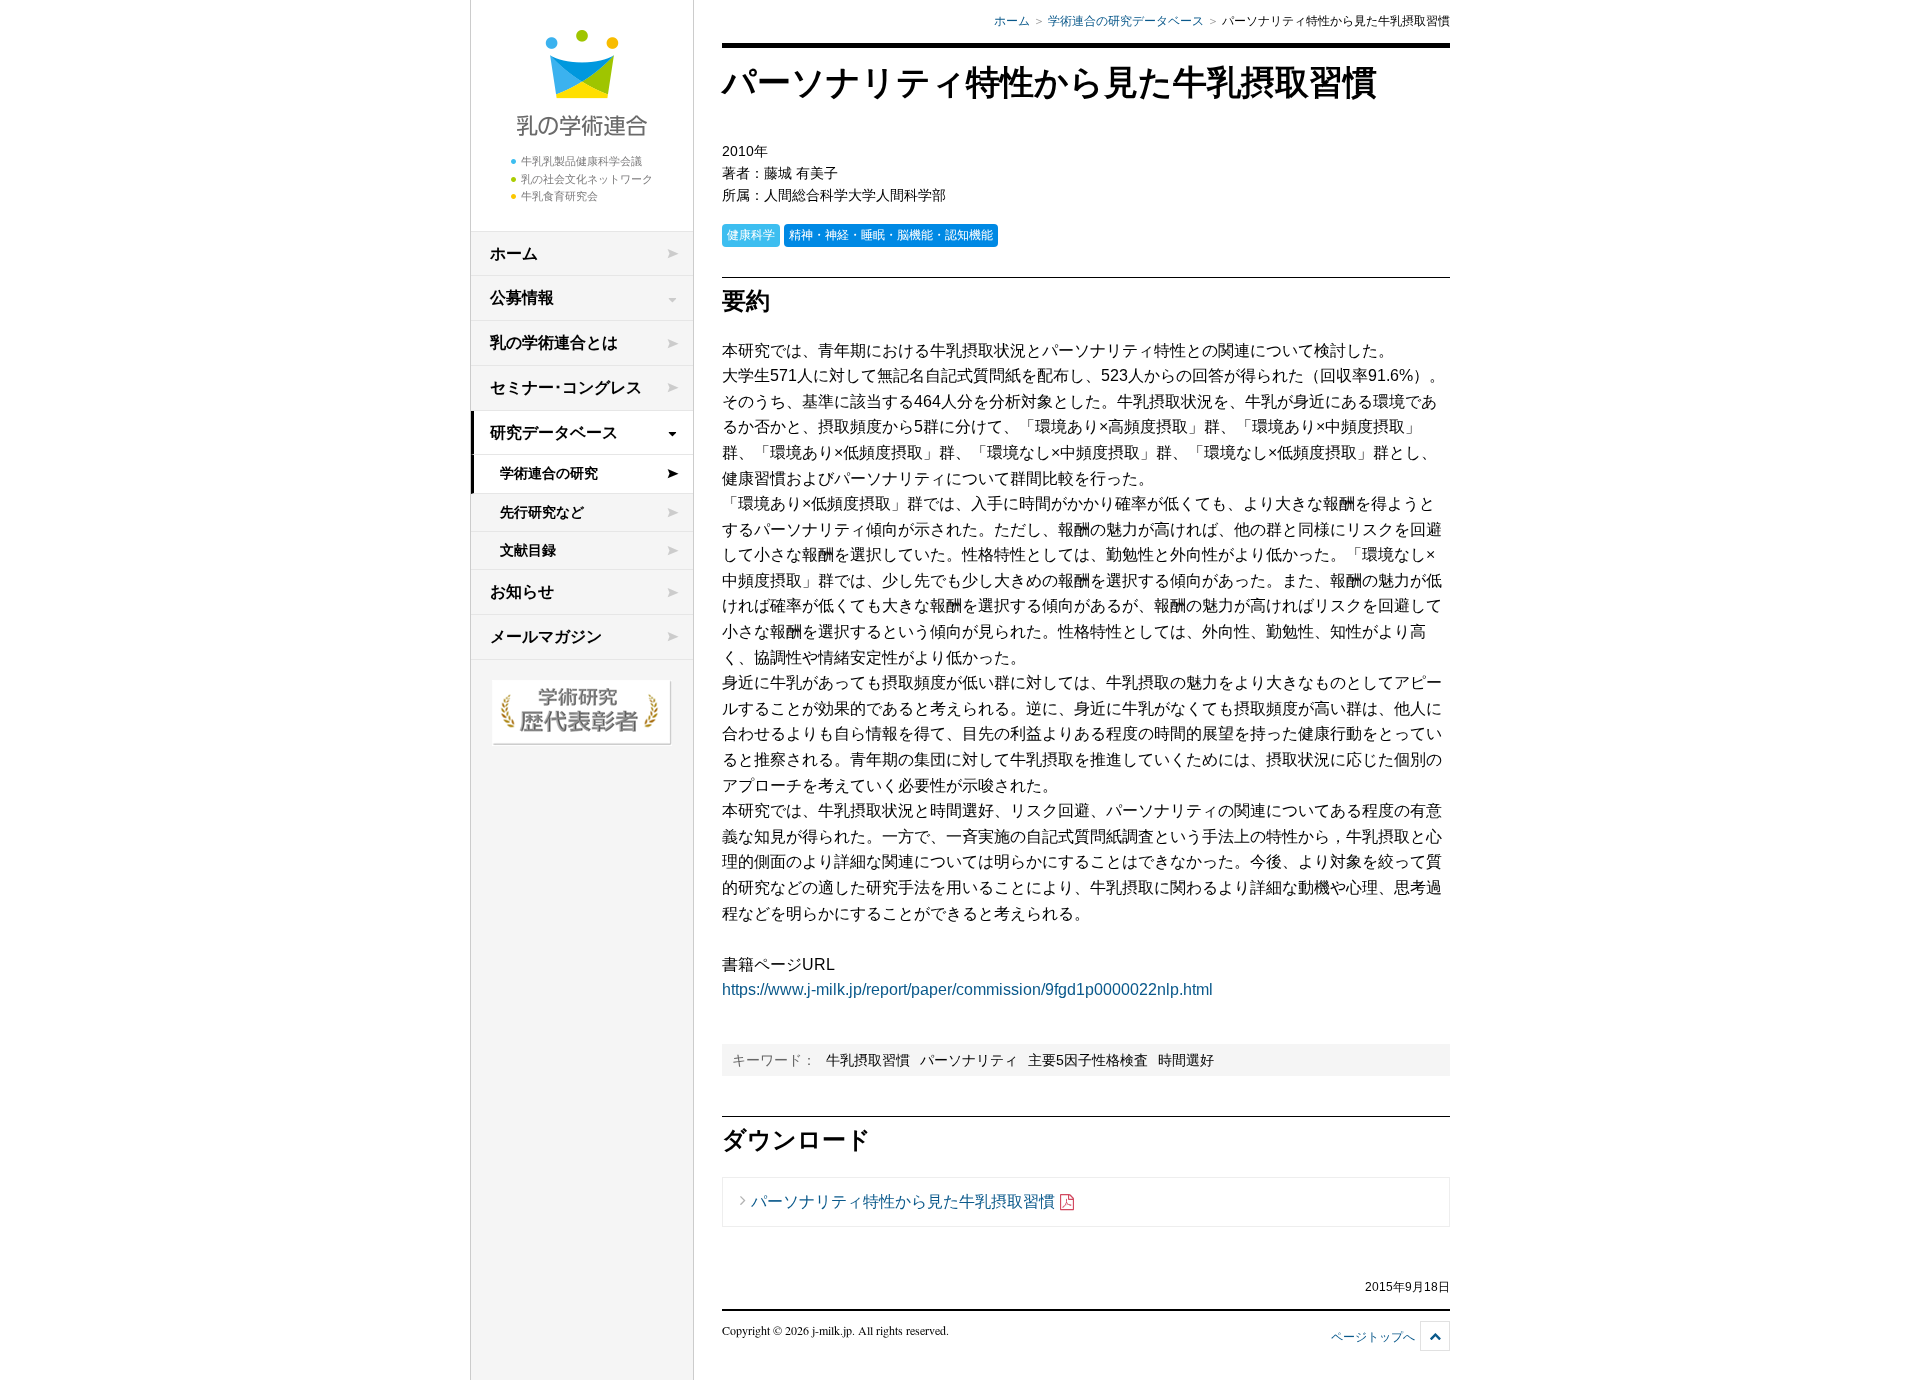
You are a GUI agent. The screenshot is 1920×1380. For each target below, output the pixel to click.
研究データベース (554, 432)
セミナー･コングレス (566, 387)
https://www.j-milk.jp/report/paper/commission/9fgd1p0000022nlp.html (967, 989)
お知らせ (522, 591)
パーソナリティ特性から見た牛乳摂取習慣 (903, 1201)
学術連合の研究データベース (1126, 21)
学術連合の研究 (549, 473)
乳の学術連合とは (554, 342)
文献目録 (528, 550)
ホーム (514, 253)
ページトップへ (1373, 1337)
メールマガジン (546, 636)
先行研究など (542, 512)
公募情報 (522, 297)
